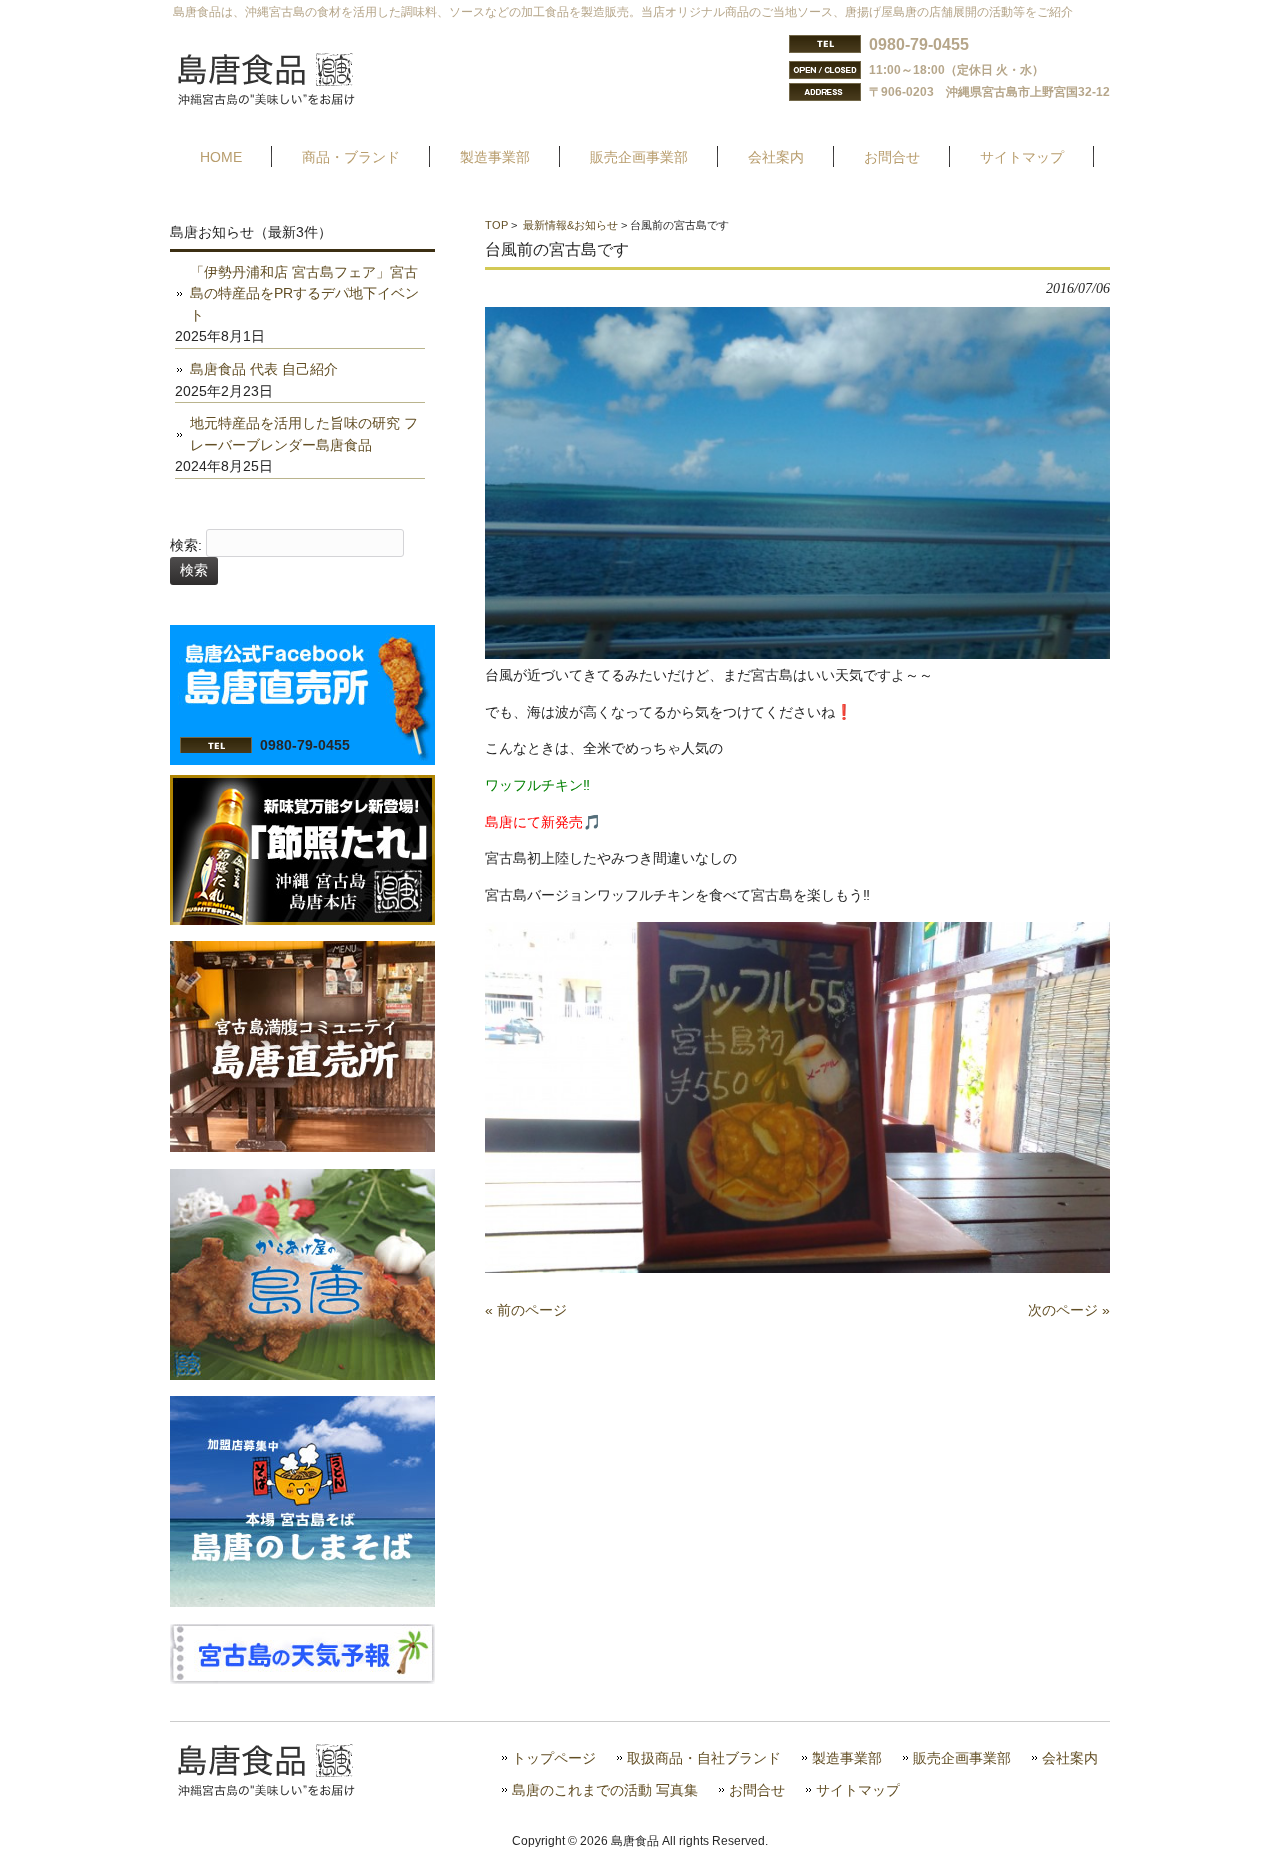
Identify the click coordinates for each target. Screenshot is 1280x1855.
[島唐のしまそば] (302, 1602)
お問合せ (757, 1790)
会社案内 (1070, 1758)
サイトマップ (858, 1790)
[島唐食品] (281, 99)
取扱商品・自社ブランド (704, 1758)
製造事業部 (847, 1758)
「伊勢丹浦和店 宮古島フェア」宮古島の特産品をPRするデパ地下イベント (304, 293)
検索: (186, 545)
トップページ (554, 1758)
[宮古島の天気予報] (302, 1679)
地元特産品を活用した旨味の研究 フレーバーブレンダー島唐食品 (304, 434)
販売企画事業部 (962, 1758)
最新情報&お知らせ (570, 225)
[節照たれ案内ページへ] (302, 920)
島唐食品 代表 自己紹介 (264, 369)
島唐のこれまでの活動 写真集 (605, 1790)
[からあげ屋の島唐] (302, 1375)
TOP (496, 225)
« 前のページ (526, 1310)
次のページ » (1069, 1310)
